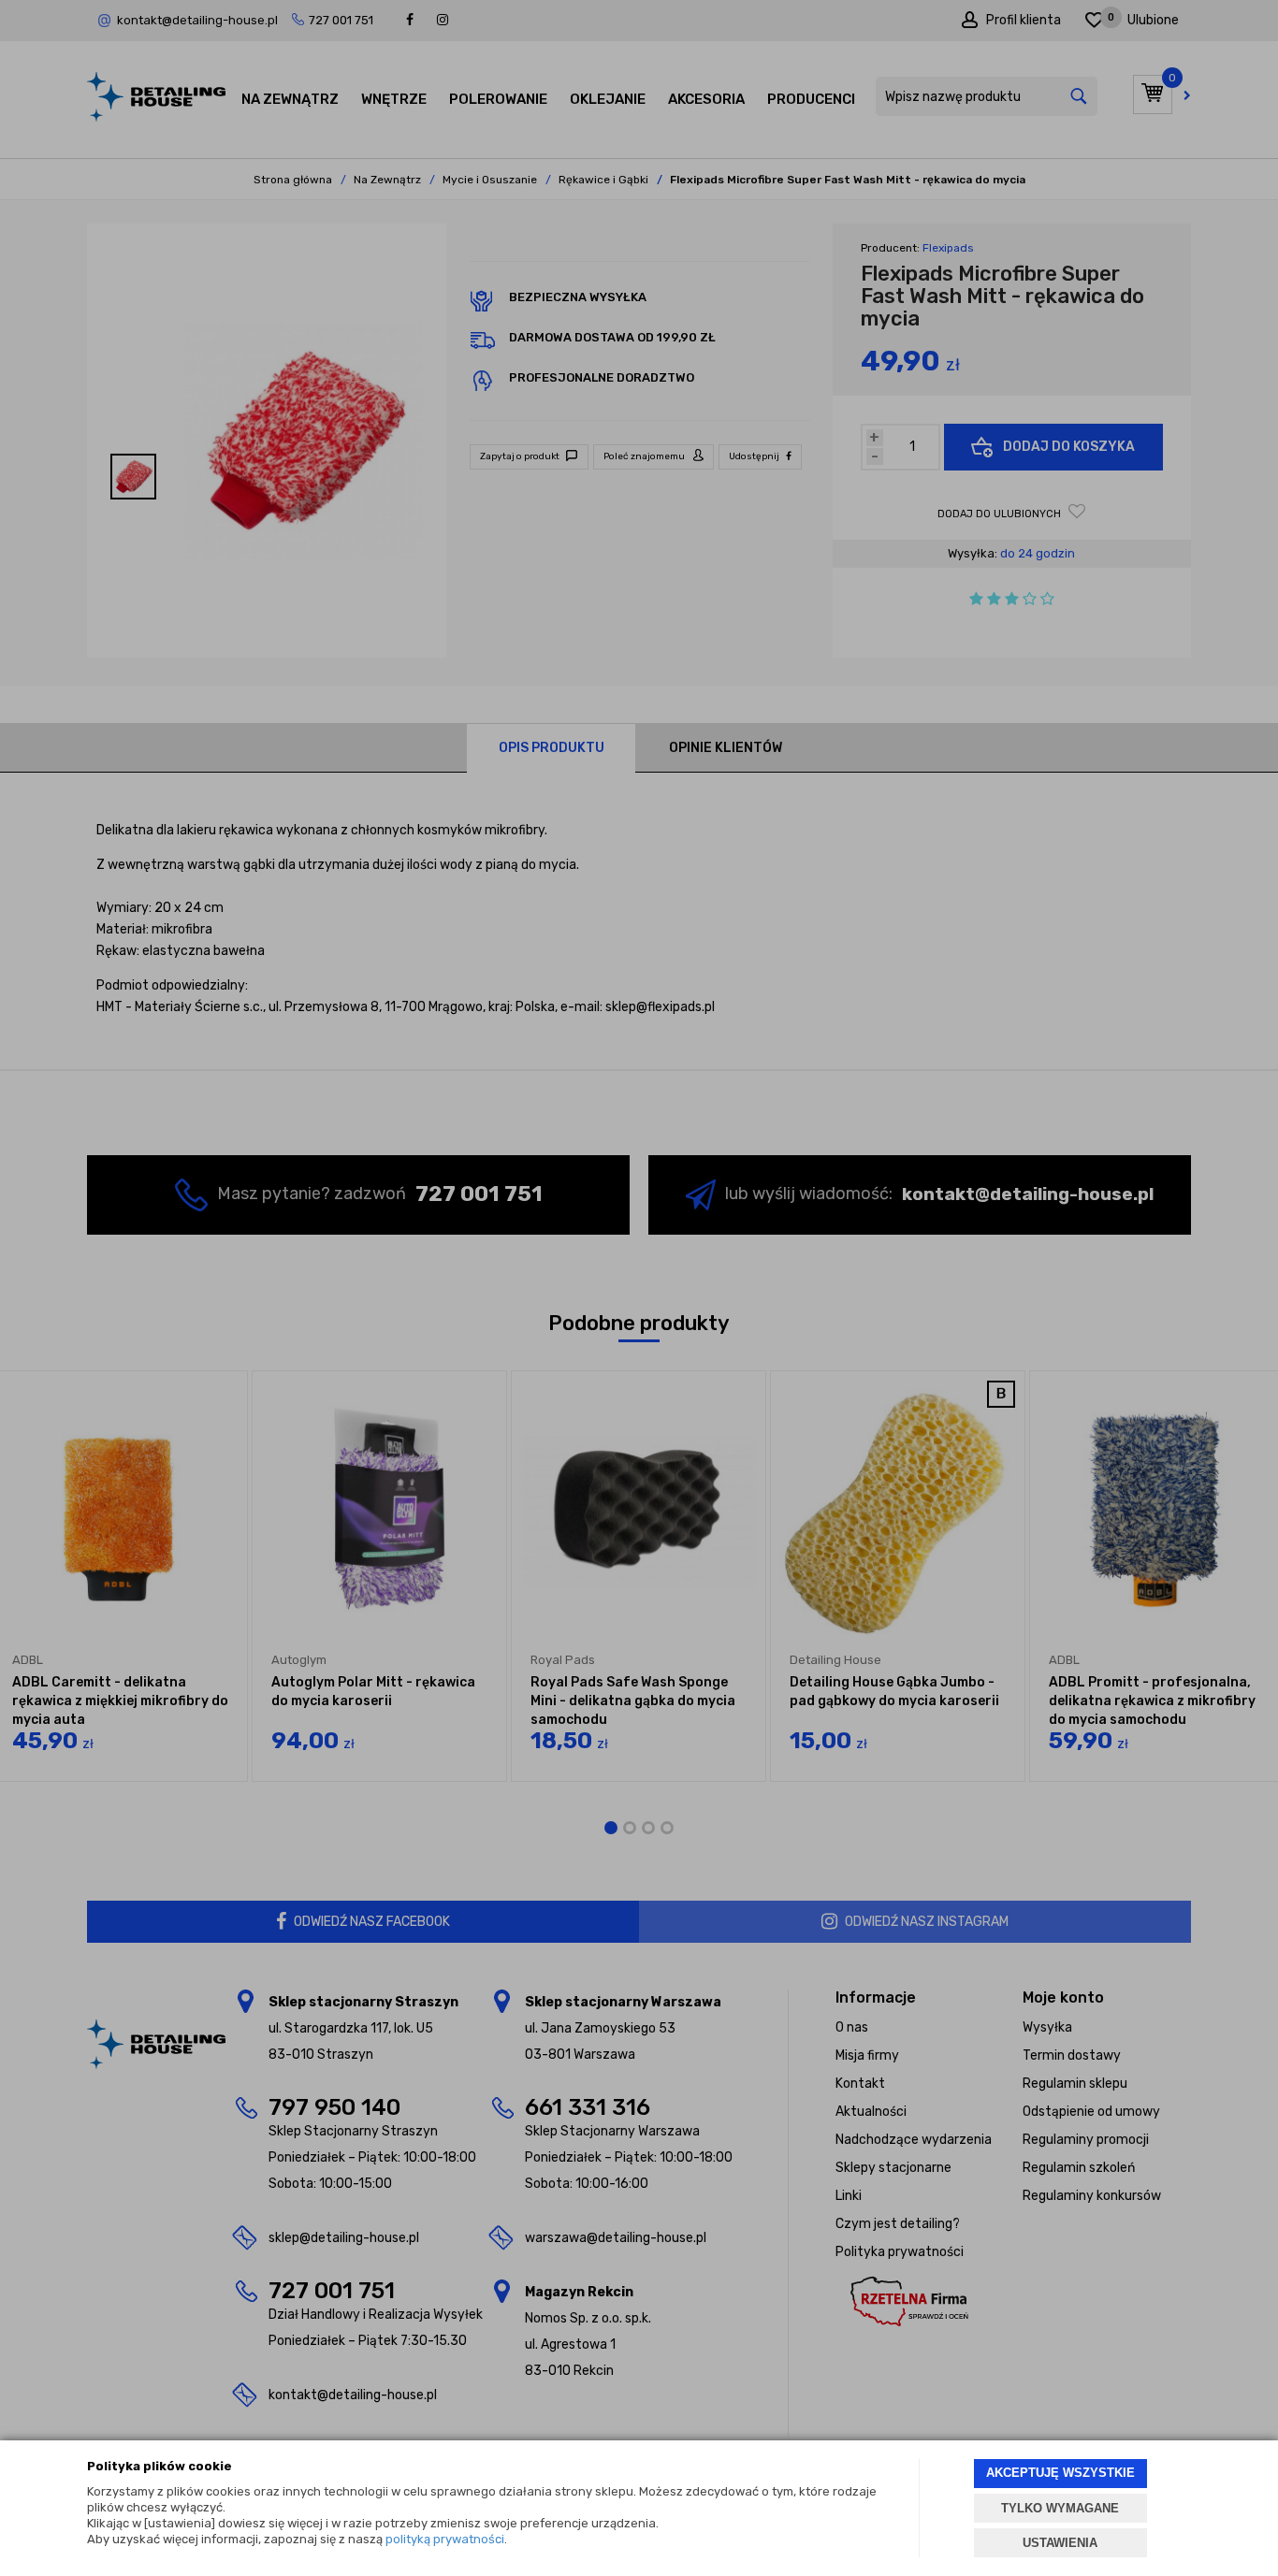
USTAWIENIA (1060, 2543)
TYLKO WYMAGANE (1060, 2508)
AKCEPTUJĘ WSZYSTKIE (1060, 2473)
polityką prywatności (445, 2539)
